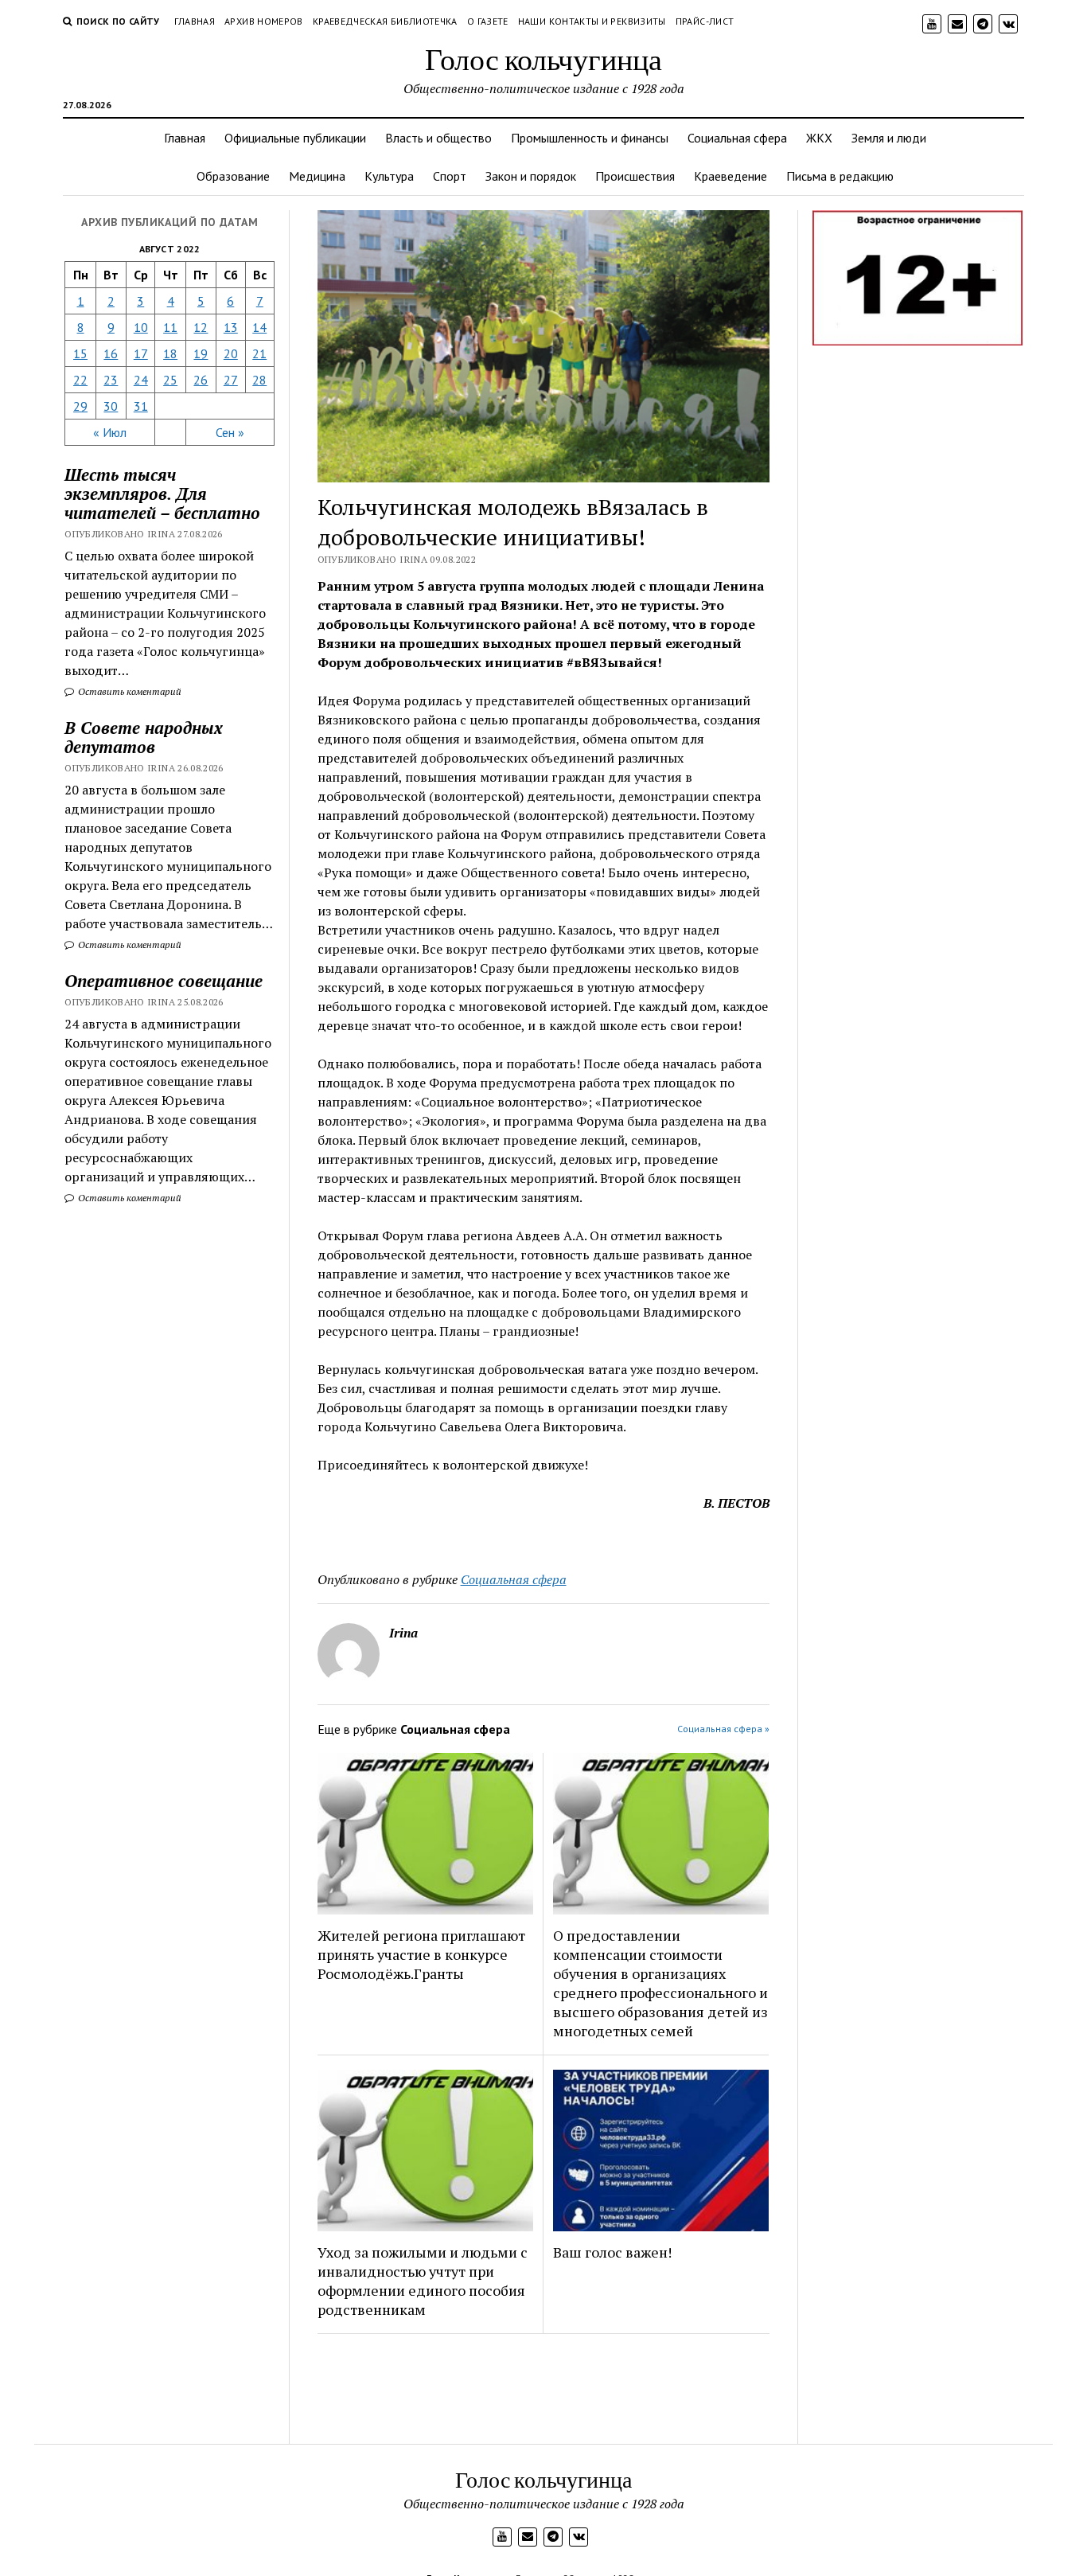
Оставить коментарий (129, 691)
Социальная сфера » (723, 1729)
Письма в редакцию (840, 176)
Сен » (230, 432)
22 (80, 380)
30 (111, 406)
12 (201, 327)
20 (231, 353)
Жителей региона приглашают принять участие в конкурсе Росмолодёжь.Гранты (421, 1954)
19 (201, 353)
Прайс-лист (705, 21)
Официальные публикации (295, 138)
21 (259, 353)
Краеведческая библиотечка (385, 21)
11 (170, 327)
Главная (195, 21)
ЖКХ (819, 138)
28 (259, 380)
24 (141, 380)
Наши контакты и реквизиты (592, 21)
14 (259, 327)
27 (231, 380)
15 (80, 353)
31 (141, 406)
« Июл (110, 432)
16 (111, 353)
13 (231, 327)
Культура (389, 176)
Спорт (450, 176)
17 (141, 353)
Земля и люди (889, 138)
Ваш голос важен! (612, 2252)
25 (170, 380)
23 (111, 380)
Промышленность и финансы (590, 138)
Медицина (317, 176)
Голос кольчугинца (543, 59)
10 (141, 327)
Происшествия (635, 176)
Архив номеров (264, 21)
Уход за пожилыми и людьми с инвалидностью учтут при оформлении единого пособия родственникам (423, 2281)
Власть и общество (438, 138)
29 (80, 406)
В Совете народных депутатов (144, 737)
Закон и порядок (531, 176)
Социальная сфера (737, 138)
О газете (488, 21)
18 (170, 353)
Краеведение (731, 176)
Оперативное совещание (164, 981)
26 (201, 380)
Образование (233, 176)
